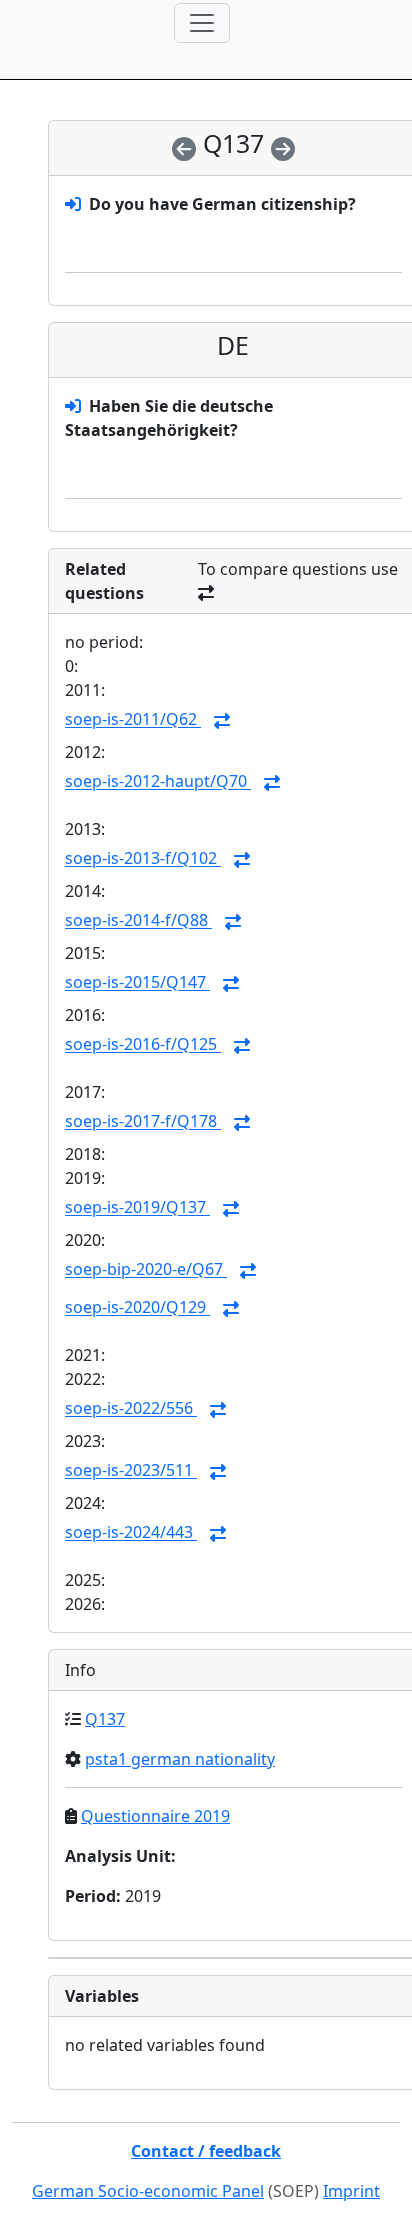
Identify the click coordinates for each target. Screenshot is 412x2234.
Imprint (351, 2191)
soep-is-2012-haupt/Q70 (158, 782)
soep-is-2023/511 (131, 1471)
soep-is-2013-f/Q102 (143, 859)
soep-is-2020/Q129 (137, 1308)
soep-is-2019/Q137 (137, 1208)
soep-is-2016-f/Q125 (143, 1045)
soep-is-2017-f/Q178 (143, 1122)
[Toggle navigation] (202, 23)
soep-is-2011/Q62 (133, 720)
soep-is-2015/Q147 (137, 983)
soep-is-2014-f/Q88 (138, 921)
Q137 (105, 1719)
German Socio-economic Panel (148, 2191)
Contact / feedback (206, 2151)
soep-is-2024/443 (131, 1533)
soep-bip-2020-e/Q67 (146, 1270)
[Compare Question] (222, 721)
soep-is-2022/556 (131, 1409)
